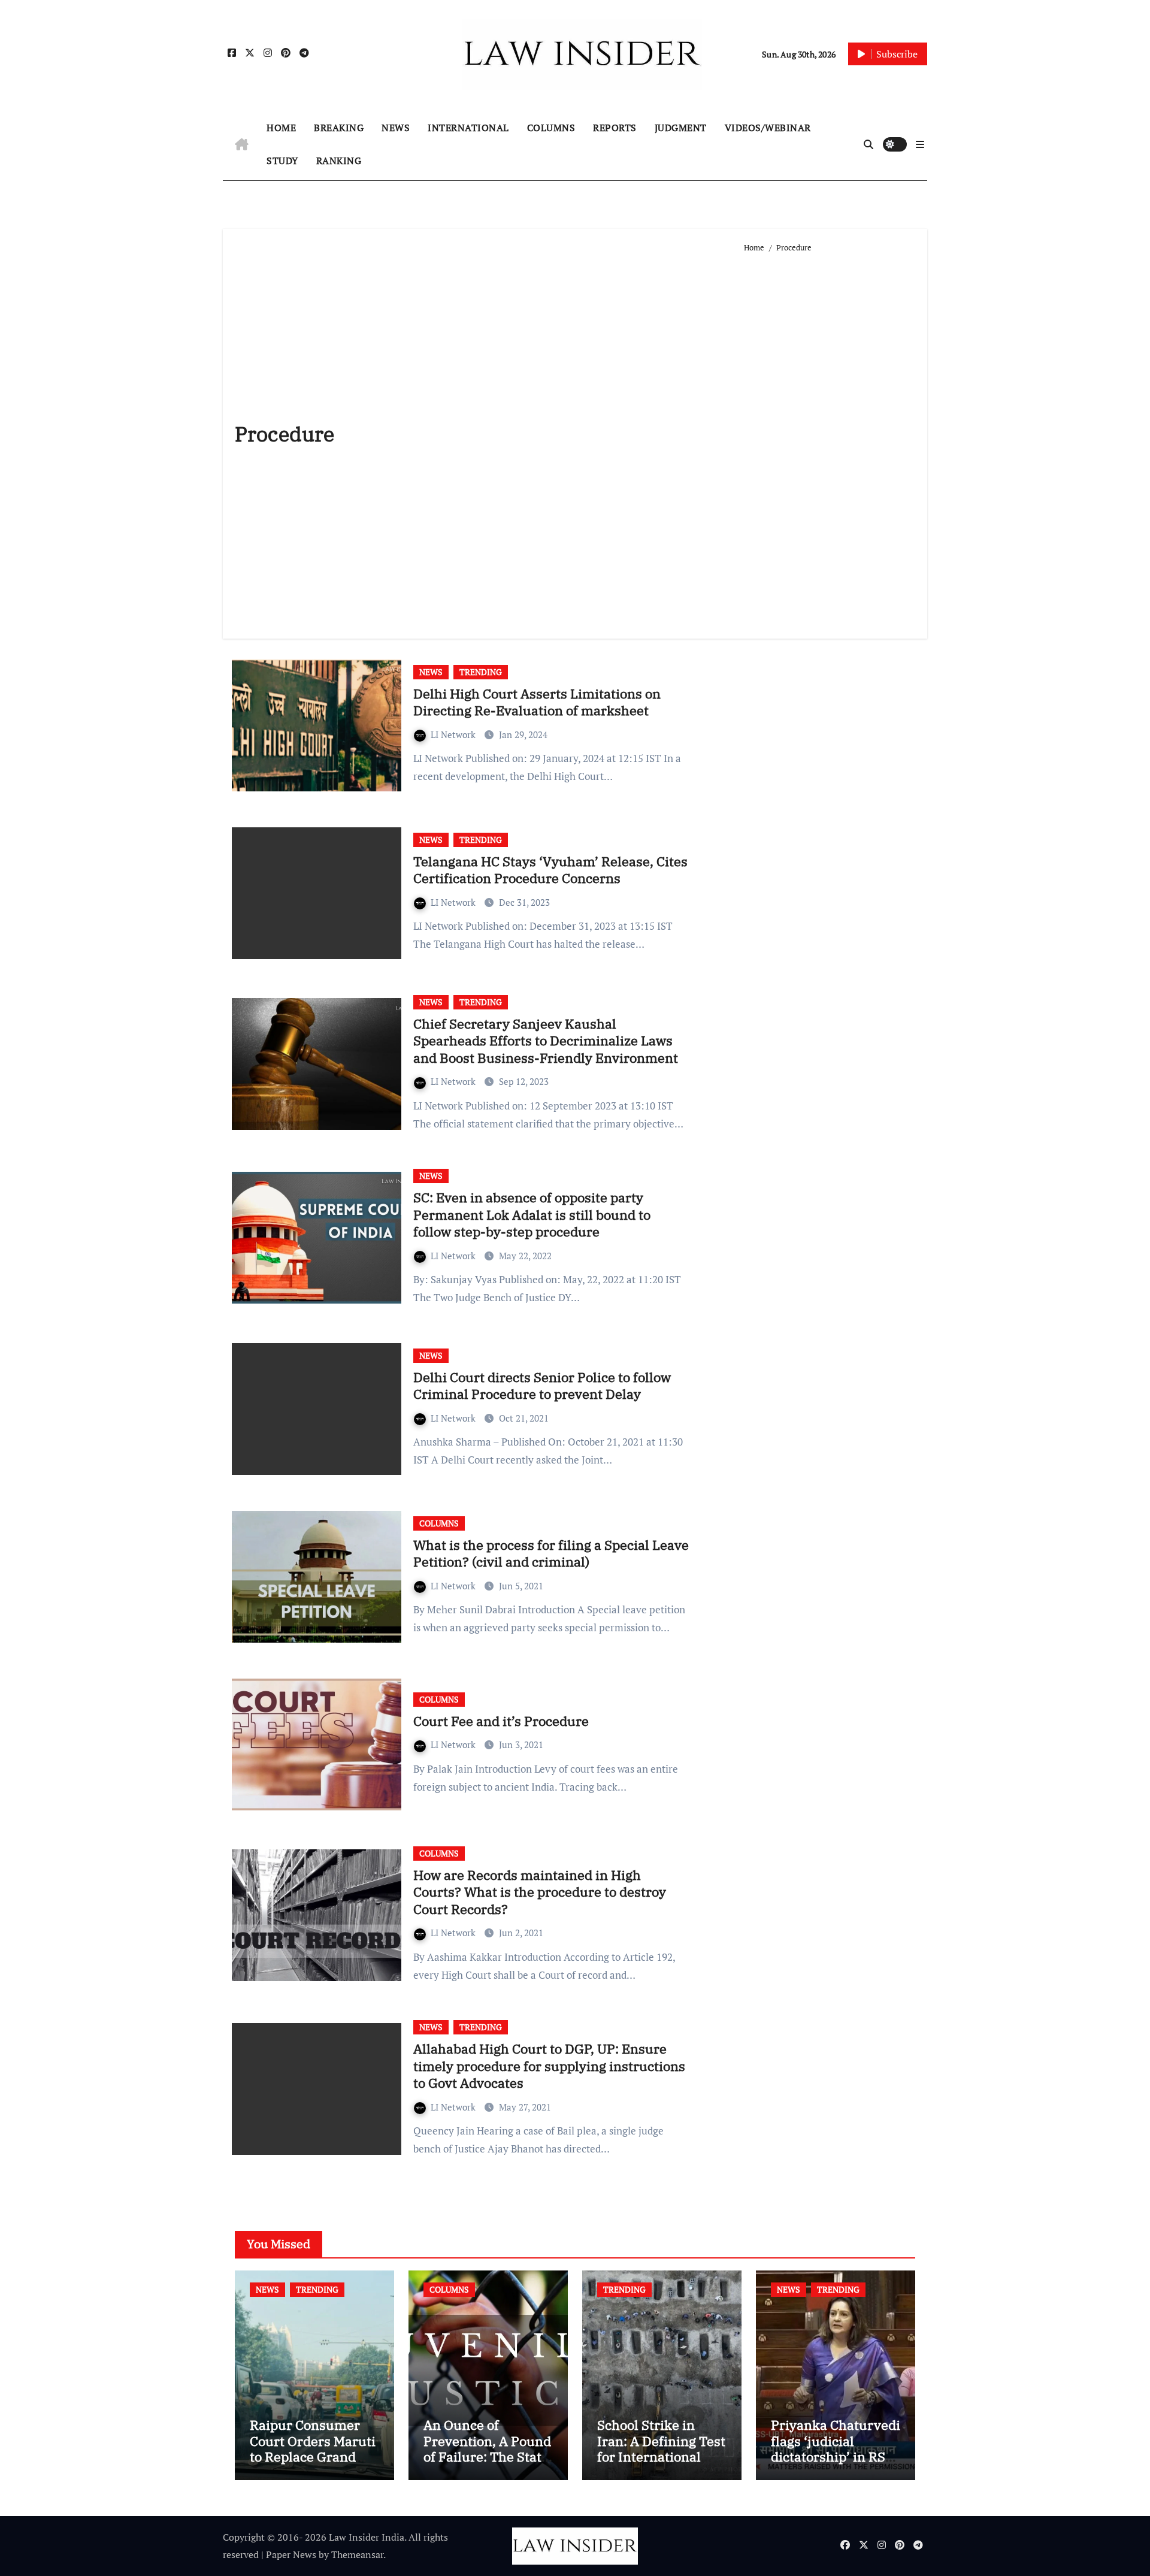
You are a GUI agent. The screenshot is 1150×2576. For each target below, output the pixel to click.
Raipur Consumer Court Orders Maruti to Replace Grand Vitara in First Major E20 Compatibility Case (313, 2464)
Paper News (291, 2554)
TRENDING (481, 672)
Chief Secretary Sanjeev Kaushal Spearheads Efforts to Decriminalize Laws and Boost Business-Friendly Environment (546, 1041)
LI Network (454, 734)
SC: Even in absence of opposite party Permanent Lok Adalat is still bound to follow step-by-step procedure (532, 1214)
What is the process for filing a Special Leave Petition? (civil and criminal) (551, 1553)
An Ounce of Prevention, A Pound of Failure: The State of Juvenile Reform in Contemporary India (487, 2464)
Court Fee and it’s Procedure (501, 1721)
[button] (920, 144)
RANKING (339, 161)
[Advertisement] (830, 441)
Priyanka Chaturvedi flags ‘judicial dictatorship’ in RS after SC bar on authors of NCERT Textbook (836, 2464)
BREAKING (339, 128)
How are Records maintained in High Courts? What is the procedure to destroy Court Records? (540, 1892)
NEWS (396, 128)
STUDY (282, 161)
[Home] (242, 144)
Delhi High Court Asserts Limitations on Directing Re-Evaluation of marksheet (537, 702)
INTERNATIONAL (468, 128)
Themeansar (357, 2554)
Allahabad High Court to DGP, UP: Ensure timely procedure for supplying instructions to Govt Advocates (549, 2066)
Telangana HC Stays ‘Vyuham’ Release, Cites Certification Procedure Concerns (550, 870)
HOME (281, 128)
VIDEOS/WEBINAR (768, 128)
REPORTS (615, 128)
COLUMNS (551, 128)
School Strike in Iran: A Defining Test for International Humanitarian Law (661, 2448)
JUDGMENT (681, 128)
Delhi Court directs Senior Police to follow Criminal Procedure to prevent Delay (542, 1386)
